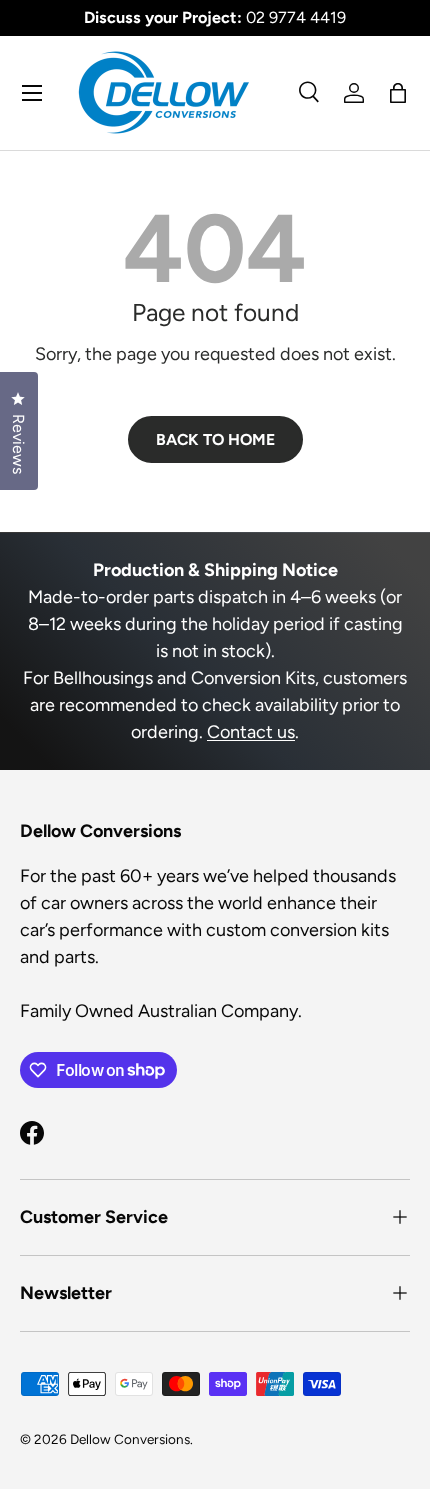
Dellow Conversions (130, 1439)
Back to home (215, 439)
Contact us (251, 732)
